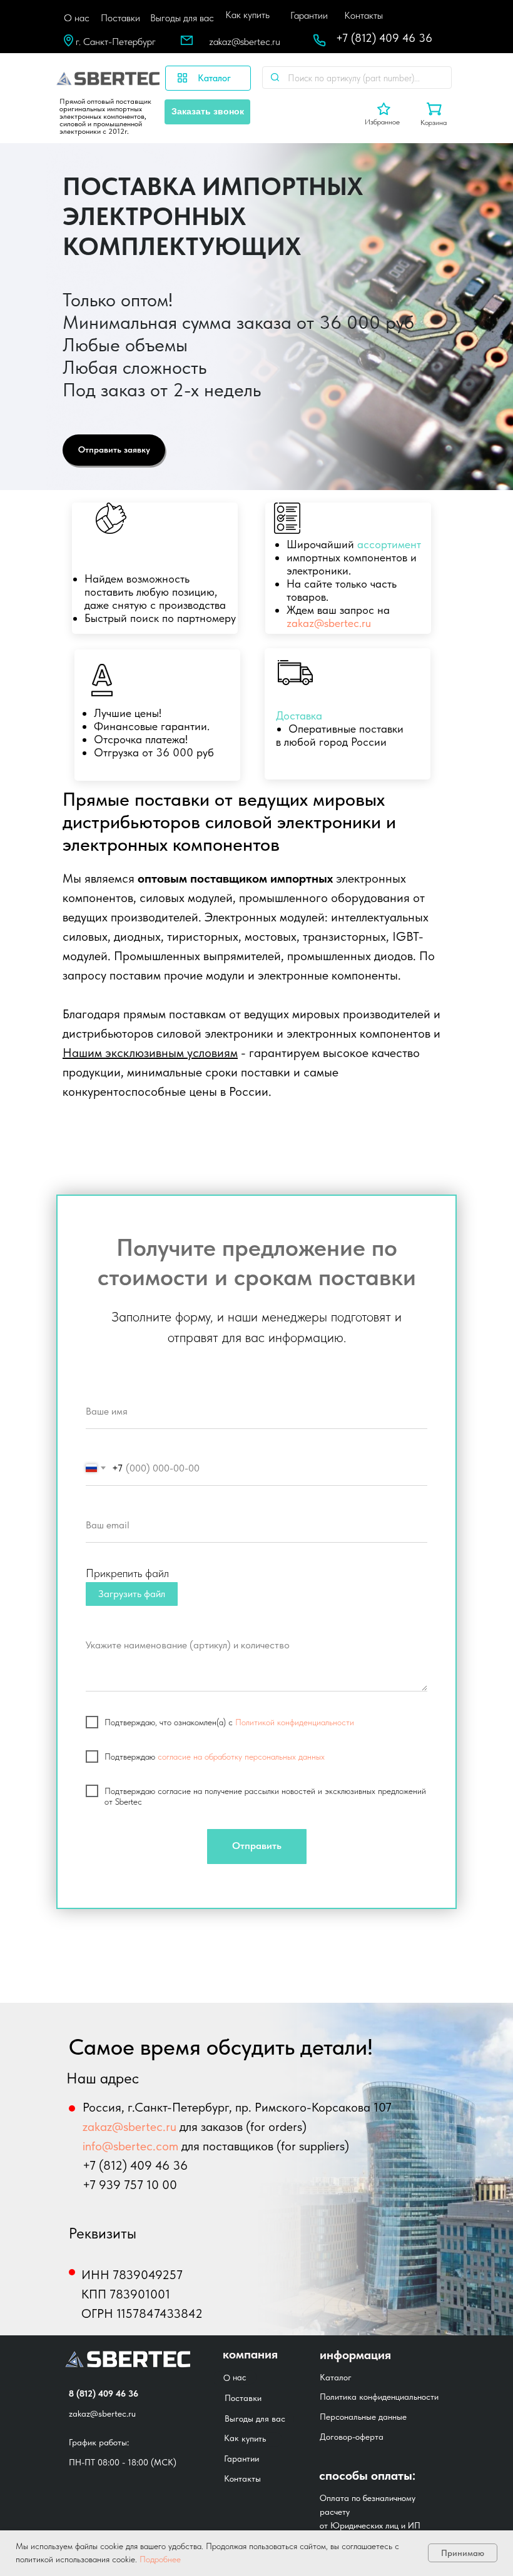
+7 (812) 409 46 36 (384, 38)
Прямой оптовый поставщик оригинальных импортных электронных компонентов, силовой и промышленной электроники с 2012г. (105, 116)
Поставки (120, 18)
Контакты (363, 15)
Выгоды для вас (182, 18)
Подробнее (159, 2559)
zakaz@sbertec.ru (245, 42)
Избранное (382, 122)
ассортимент (389, 544)
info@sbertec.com (130, 2146)
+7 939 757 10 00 (130, 2185)
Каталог (336, 2377)
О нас (77, 18)
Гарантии (309, 15)
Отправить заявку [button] (114, 449)
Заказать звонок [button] (208, 111)
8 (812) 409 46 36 (104, 2393)
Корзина (434, 123)
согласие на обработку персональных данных (241, 1757)
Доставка (299, 715)
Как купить (247, 15)
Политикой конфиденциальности (295, 1722)
